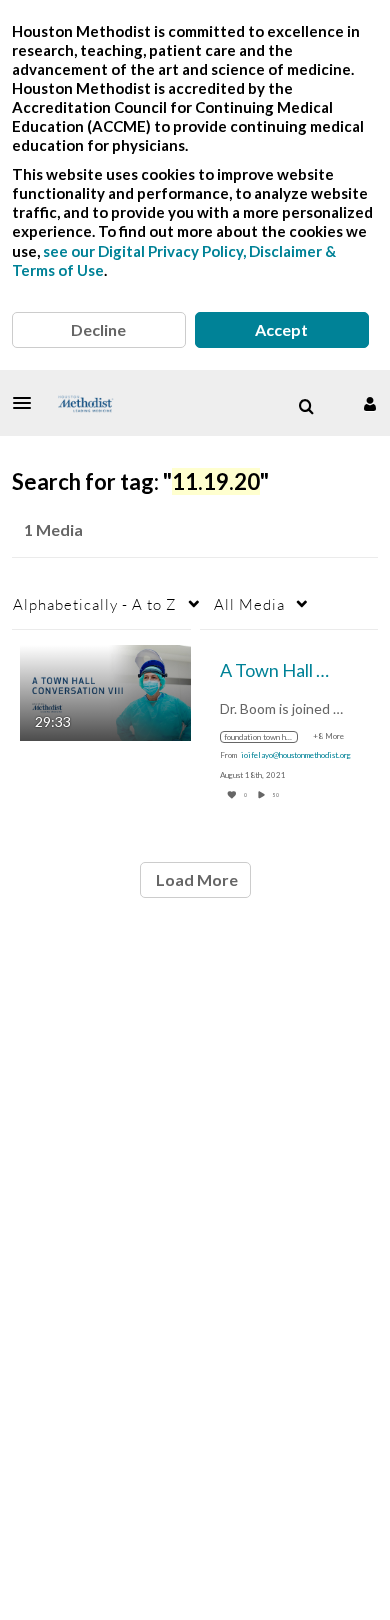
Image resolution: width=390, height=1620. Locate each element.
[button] (28, 403)
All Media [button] (249, 604)
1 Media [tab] (53, 529)
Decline (98, 329)
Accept (281, 329)
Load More (195, 879)
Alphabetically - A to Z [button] (95, 604)
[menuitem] (306, 407)
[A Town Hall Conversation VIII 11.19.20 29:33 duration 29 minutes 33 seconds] (105, 691)
